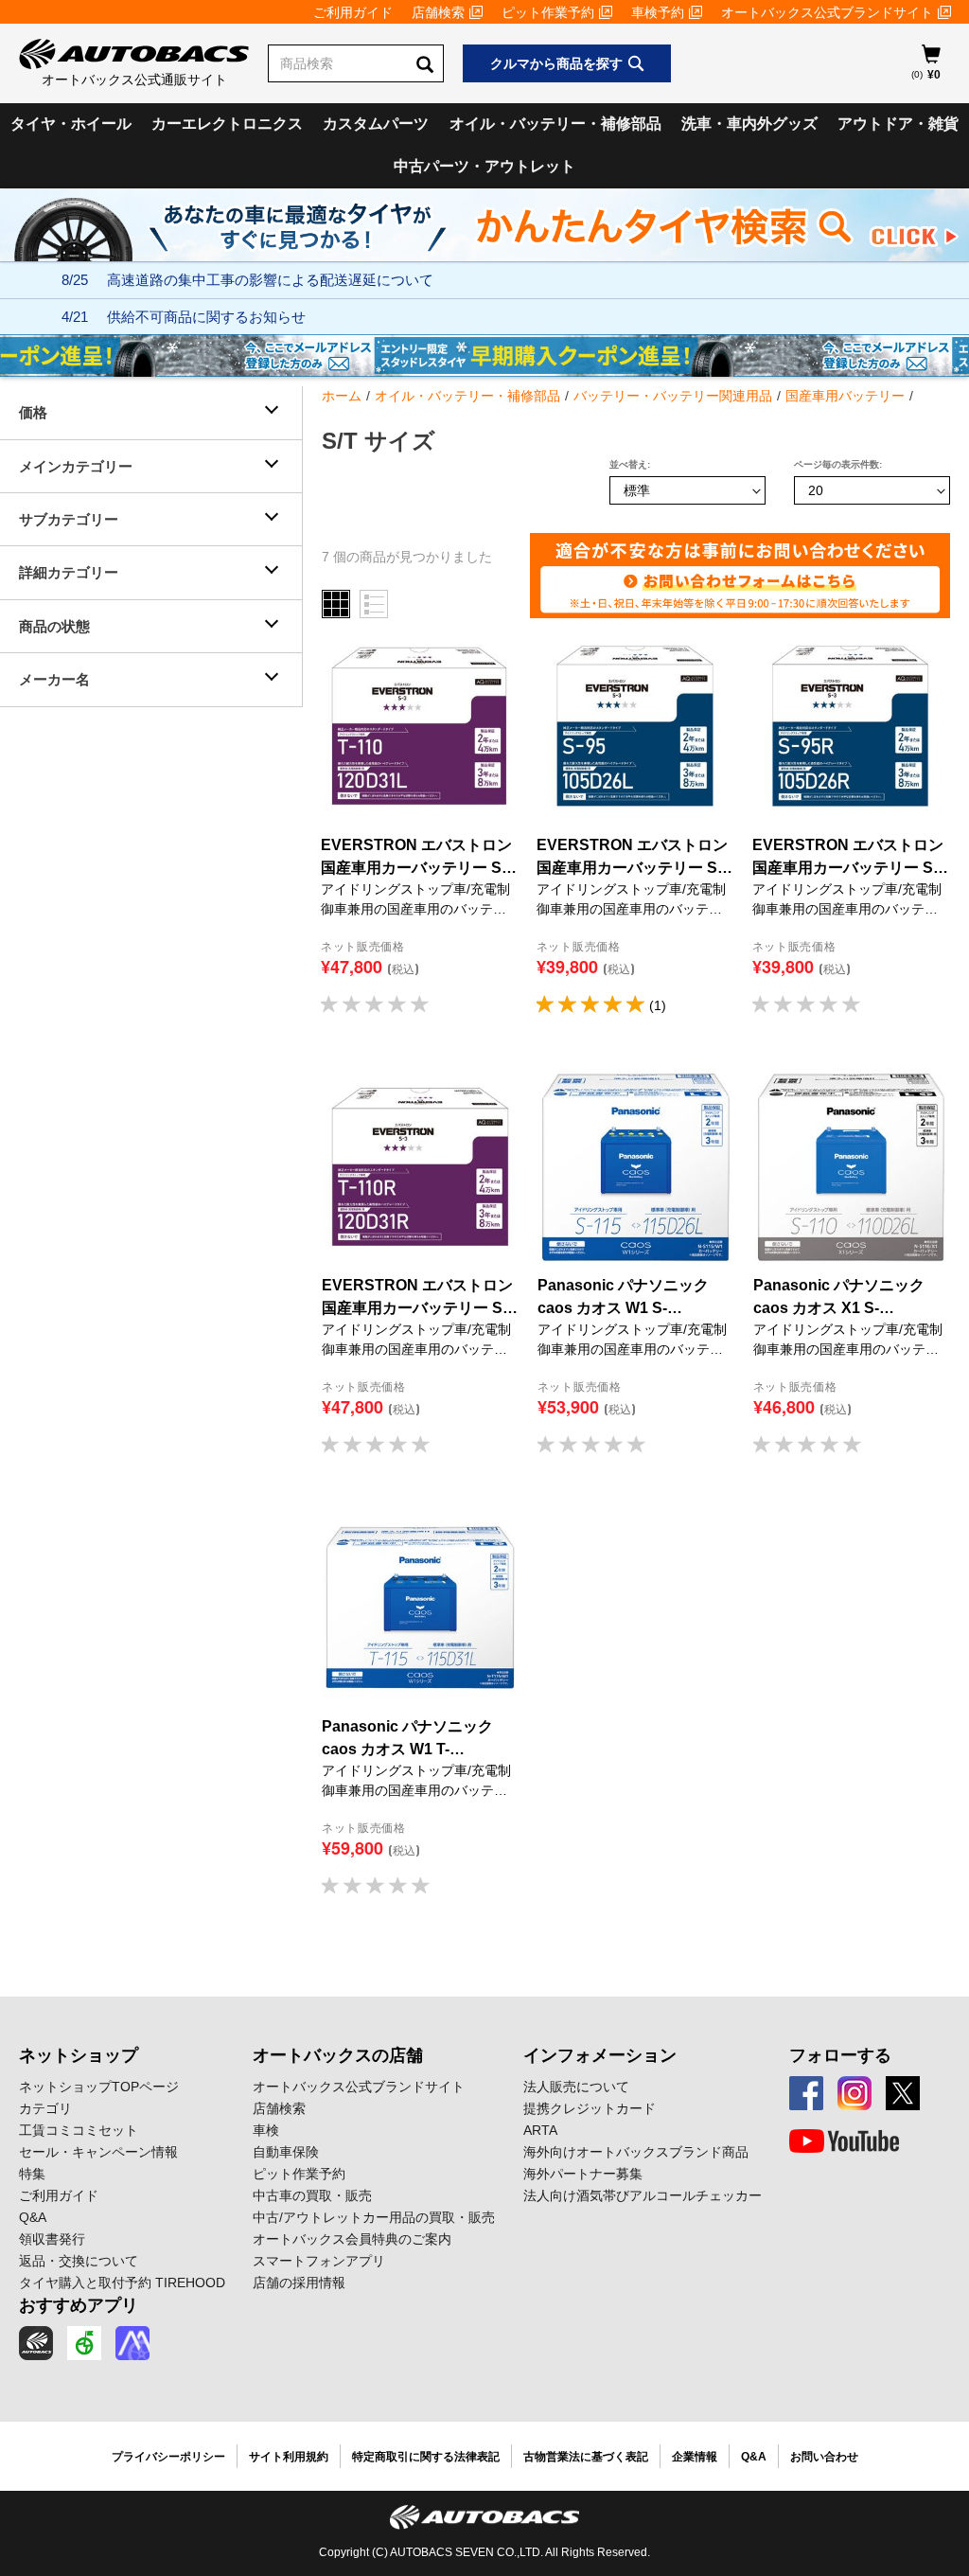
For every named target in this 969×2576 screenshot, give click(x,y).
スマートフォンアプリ (319, 2261)
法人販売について (576, 2087)
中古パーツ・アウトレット (484, 166)
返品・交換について (79, 2261)
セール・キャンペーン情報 (98, 2152)
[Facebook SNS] (806, 2093)
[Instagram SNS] (854, 2093)
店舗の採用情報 (299, 2283)
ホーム (342, 396)
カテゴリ (45, 2108)
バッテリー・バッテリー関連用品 (673, 396)
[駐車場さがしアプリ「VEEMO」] (84, 2343)
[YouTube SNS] (844, 2141)
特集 (32, 2174)
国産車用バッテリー (845, 396)
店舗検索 (438, 12)
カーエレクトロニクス (227, 124)
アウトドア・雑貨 (898, 124)
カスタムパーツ (376, 124)
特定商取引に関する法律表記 (426, 2457)
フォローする (840, 2055)
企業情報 (695, 2457)
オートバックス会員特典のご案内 (352, 2239)
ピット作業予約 (548, 12)
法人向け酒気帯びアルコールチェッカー (643, 2195)
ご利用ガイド (353, 12)
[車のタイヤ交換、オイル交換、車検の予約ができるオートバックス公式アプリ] (36, 2343)
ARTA (540, 2130)
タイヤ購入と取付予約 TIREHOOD (122, 2283)
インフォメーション (600, 2055)
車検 (266, 2130)
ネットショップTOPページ (99, 2087)
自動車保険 (286, 2152)
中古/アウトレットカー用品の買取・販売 (374, 2217)
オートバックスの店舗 (338, 2055)
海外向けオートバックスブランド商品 (636, 2152)
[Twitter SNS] (903, 2093)
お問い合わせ (824, 2457)
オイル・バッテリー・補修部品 (555, 124)
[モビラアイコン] (132, 2343)
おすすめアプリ (79, 2305)
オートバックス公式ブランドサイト (827, 12)
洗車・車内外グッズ (749, 124)
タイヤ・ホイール (71, 124)
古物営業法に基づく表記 (586, 2457)
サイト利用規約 (289, 2457)
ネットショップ (79, 2055)
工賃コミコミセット (79, 2130)
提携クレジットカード (590, 2108)
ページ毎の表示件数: (838, 464)
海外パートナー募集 (583, 2174)
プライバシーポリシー (168, 2457)
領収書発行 (52, 2239)
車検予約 (658, 12)
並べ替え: (630, 464)
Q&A (33, 2217)
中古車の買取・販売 (312, 2195)
